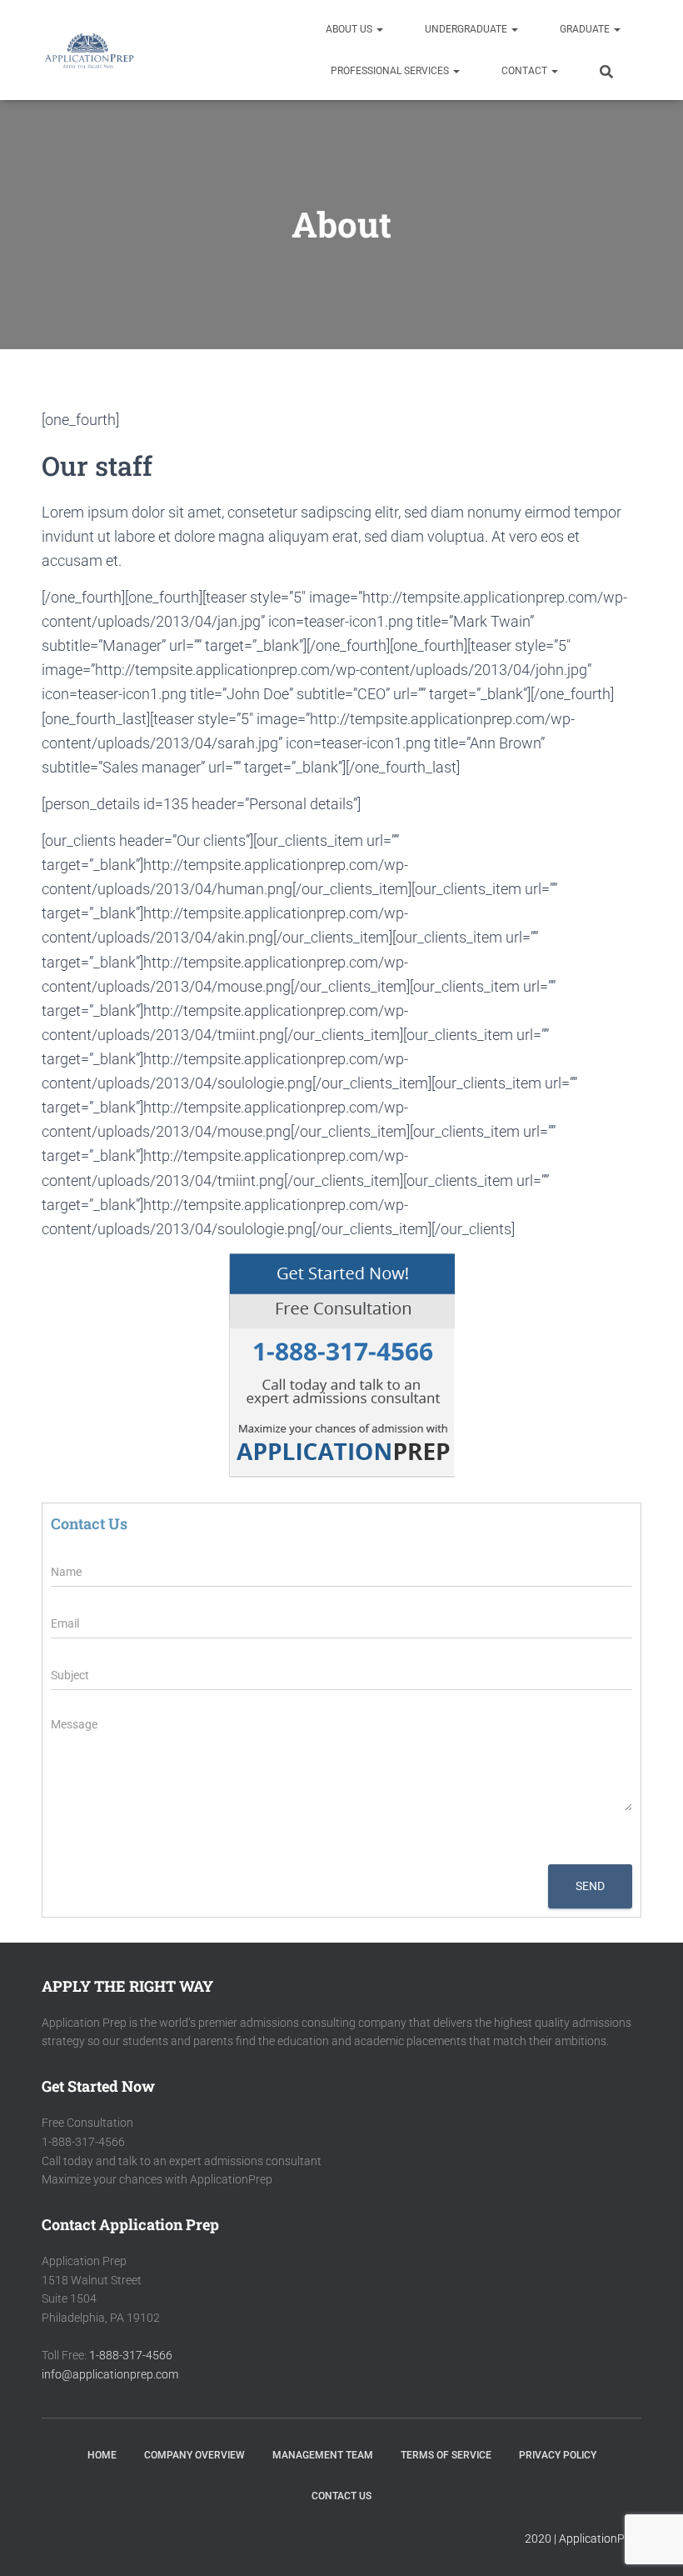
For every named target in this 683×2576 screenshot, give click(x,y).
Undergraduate (467, 29)
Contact (526, 71)
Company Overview (194, 2455)
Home (102, 2455)
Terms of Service (446, 2455)
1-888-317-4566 (131, 2355)
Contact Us (341, 2496)
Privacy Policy (558, 2455)
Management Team (323, 2455)
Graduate (586, 29)
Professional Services (391, 71)
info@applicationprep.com (110, 2374)
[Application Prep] (89, 50)
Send (590, 1886)
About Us (350, 29)
